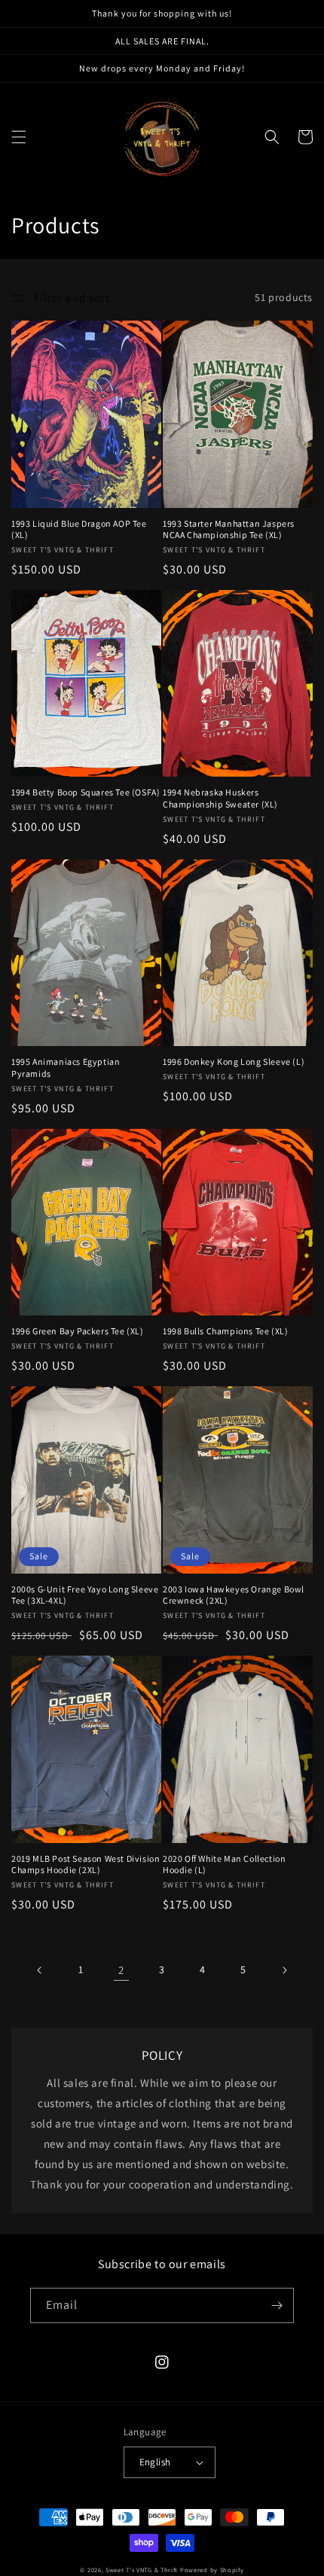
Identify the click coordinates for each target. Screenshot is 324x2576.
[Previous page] (40, 1970)
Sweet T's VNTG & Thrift (142, 2570)
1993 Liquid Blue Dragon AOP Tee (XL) (79, 529)
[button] (19, 137)
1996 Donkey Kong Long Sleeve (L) (234, 1061)
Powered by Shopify (212, 2570)
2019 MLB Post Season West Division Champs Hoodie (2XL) (86, 1864)
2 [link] (121, 1970)
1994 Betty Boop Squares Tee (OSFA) (86, 792)
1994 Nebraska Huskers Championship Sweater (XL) (220, 798)
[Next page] (284, 1970)
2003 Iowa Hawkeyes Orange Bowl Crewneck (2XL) (234, 1595)
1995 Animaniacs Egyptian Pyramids (66, 1068)
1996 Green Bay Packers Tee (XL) (78, 1331)
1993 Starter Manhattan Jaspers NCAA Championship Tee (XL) (229, 529)
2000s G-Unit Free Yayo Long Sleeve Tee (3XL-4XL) (85, 1595)
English (155, 2462)
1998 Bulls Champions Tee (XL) (225, 1331)
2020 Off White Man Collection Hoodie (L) (224, 1864)
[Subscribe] (277, 2305)
